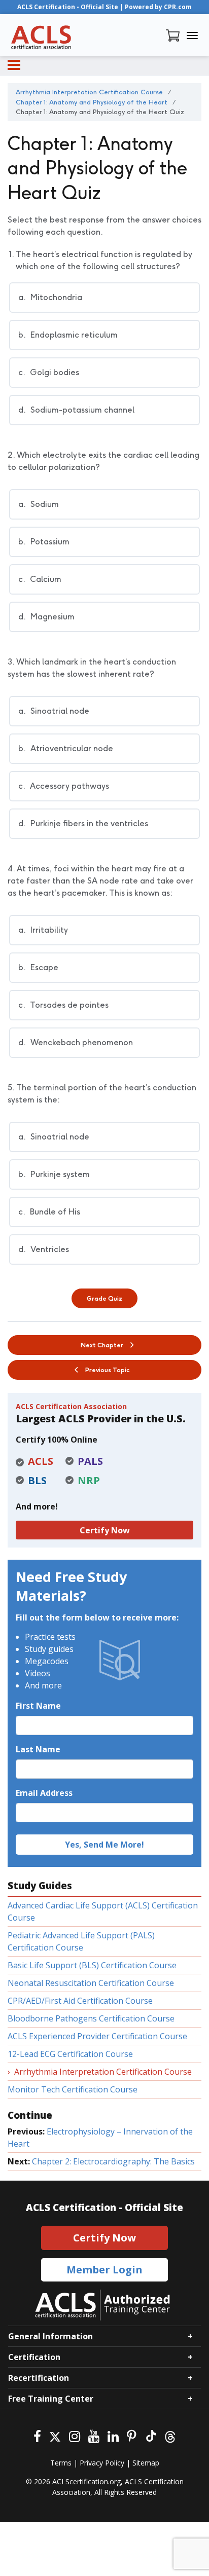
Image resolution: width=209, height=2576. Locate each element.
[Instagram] (75, 2435)
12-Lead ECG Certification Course (70, 2054)
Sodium (39, 504)
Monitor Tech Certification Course (73, 2089)
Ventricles (44, 1249)
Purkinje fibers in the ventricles (83, 823)
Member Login (104, 2270)
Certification (34, 2357)
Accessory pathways (64, 786)
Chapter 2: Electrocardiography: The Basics (113, 2161)
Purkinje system (54, 1174)
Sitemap (146, 2463)
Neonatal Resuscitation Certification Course (91, 1983)
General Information (50, 2336)
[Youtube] (94, 2435)
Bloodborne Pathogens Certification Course (91, 2018)
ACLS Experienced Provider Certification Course (97, 2036)
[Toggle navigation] (192, 35)
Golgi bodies (49, 372)
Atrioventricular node (66, 748)
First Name (38, 1706)
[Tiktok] (150, 2435)
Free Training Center (51, 2399)
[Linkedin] (113, 2435)
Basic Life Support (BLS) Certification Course (92, 1965)
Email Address (44, 1793)
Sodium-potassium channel (76, 410)
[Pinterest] (132, 2435)
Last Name (38, 1749)
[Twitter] (55, 2435)
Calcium (40, 579)
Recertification (39, 2378)
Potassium (44, 542)
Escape (38, 967)
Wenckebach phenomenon (76, 1042)
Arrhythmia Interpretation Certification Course (103, 2072)
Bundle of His (49, 1212)
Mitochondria (50, 297)
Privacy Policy (102, 2463)
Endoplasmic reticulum (68, 335)
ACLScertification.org (86, 2481)
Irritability (43, 930)
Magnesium (46, 617)
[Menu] (14, 65)
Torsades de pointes (63, 1005)
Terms (61, 2463)
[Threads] (170, 2435)
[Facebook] (37, 2435)
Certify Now (105, 1530)
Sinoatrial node (54, 711)
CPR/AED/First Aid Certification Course (80, 2001)
